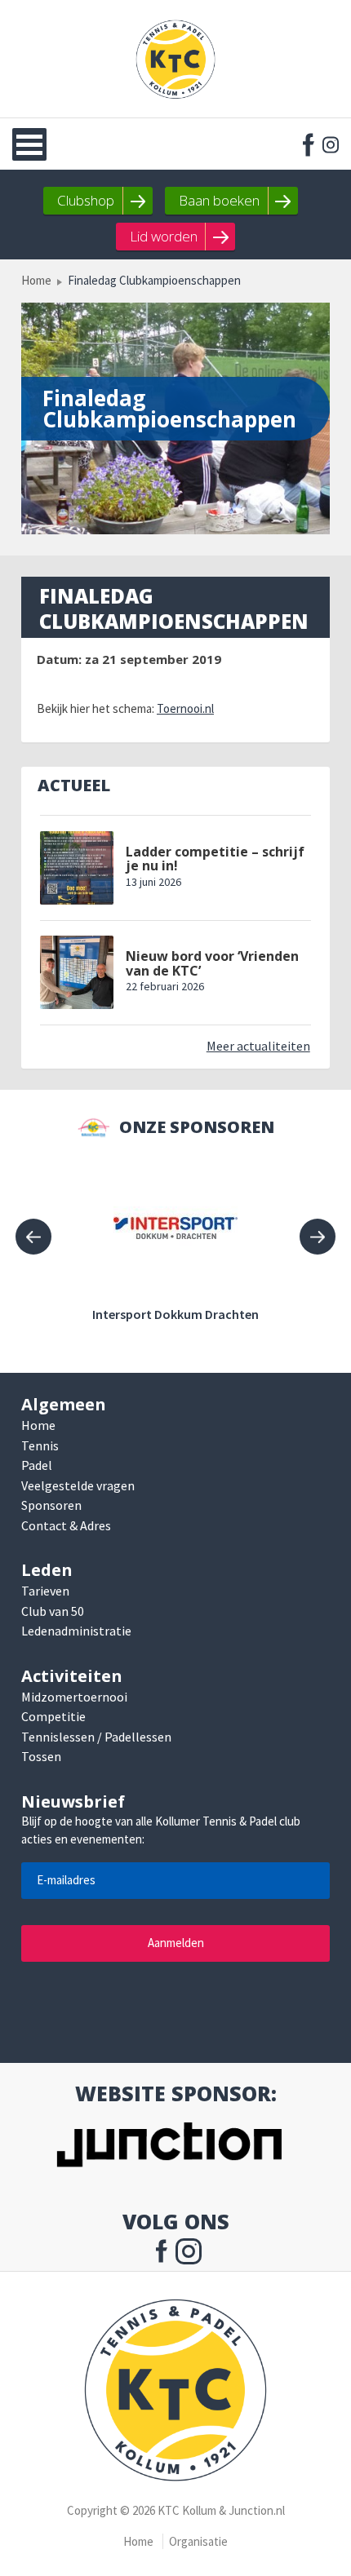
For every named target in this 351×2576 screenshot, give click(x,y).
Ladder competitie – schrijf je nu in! (215, 859)
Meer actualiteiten (258, 1046)
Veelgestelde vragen (78, 1485)
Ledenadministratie (76, 1631)
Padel (37, 1465)
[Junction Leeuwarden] (169, 2147)
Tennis (40, 1445)
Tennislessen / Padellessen (96, 1737)
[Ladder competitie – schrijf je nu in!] (77, 868)
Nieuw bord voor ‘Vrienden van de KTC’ (212, 964)
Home (36, 280)
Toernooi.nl (185, 708)
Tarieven (45, 1591)
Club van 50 (53, 1611)
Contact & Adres (66, 1525)
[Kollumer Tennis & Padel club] (175, 59)
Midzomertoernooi (74, 1697)
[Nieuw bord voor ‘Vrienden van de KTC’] (77, 972)
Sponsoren (51, 1505)
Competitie (53, 1716)
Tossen (41, 1756)
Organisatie (198, 2541)
